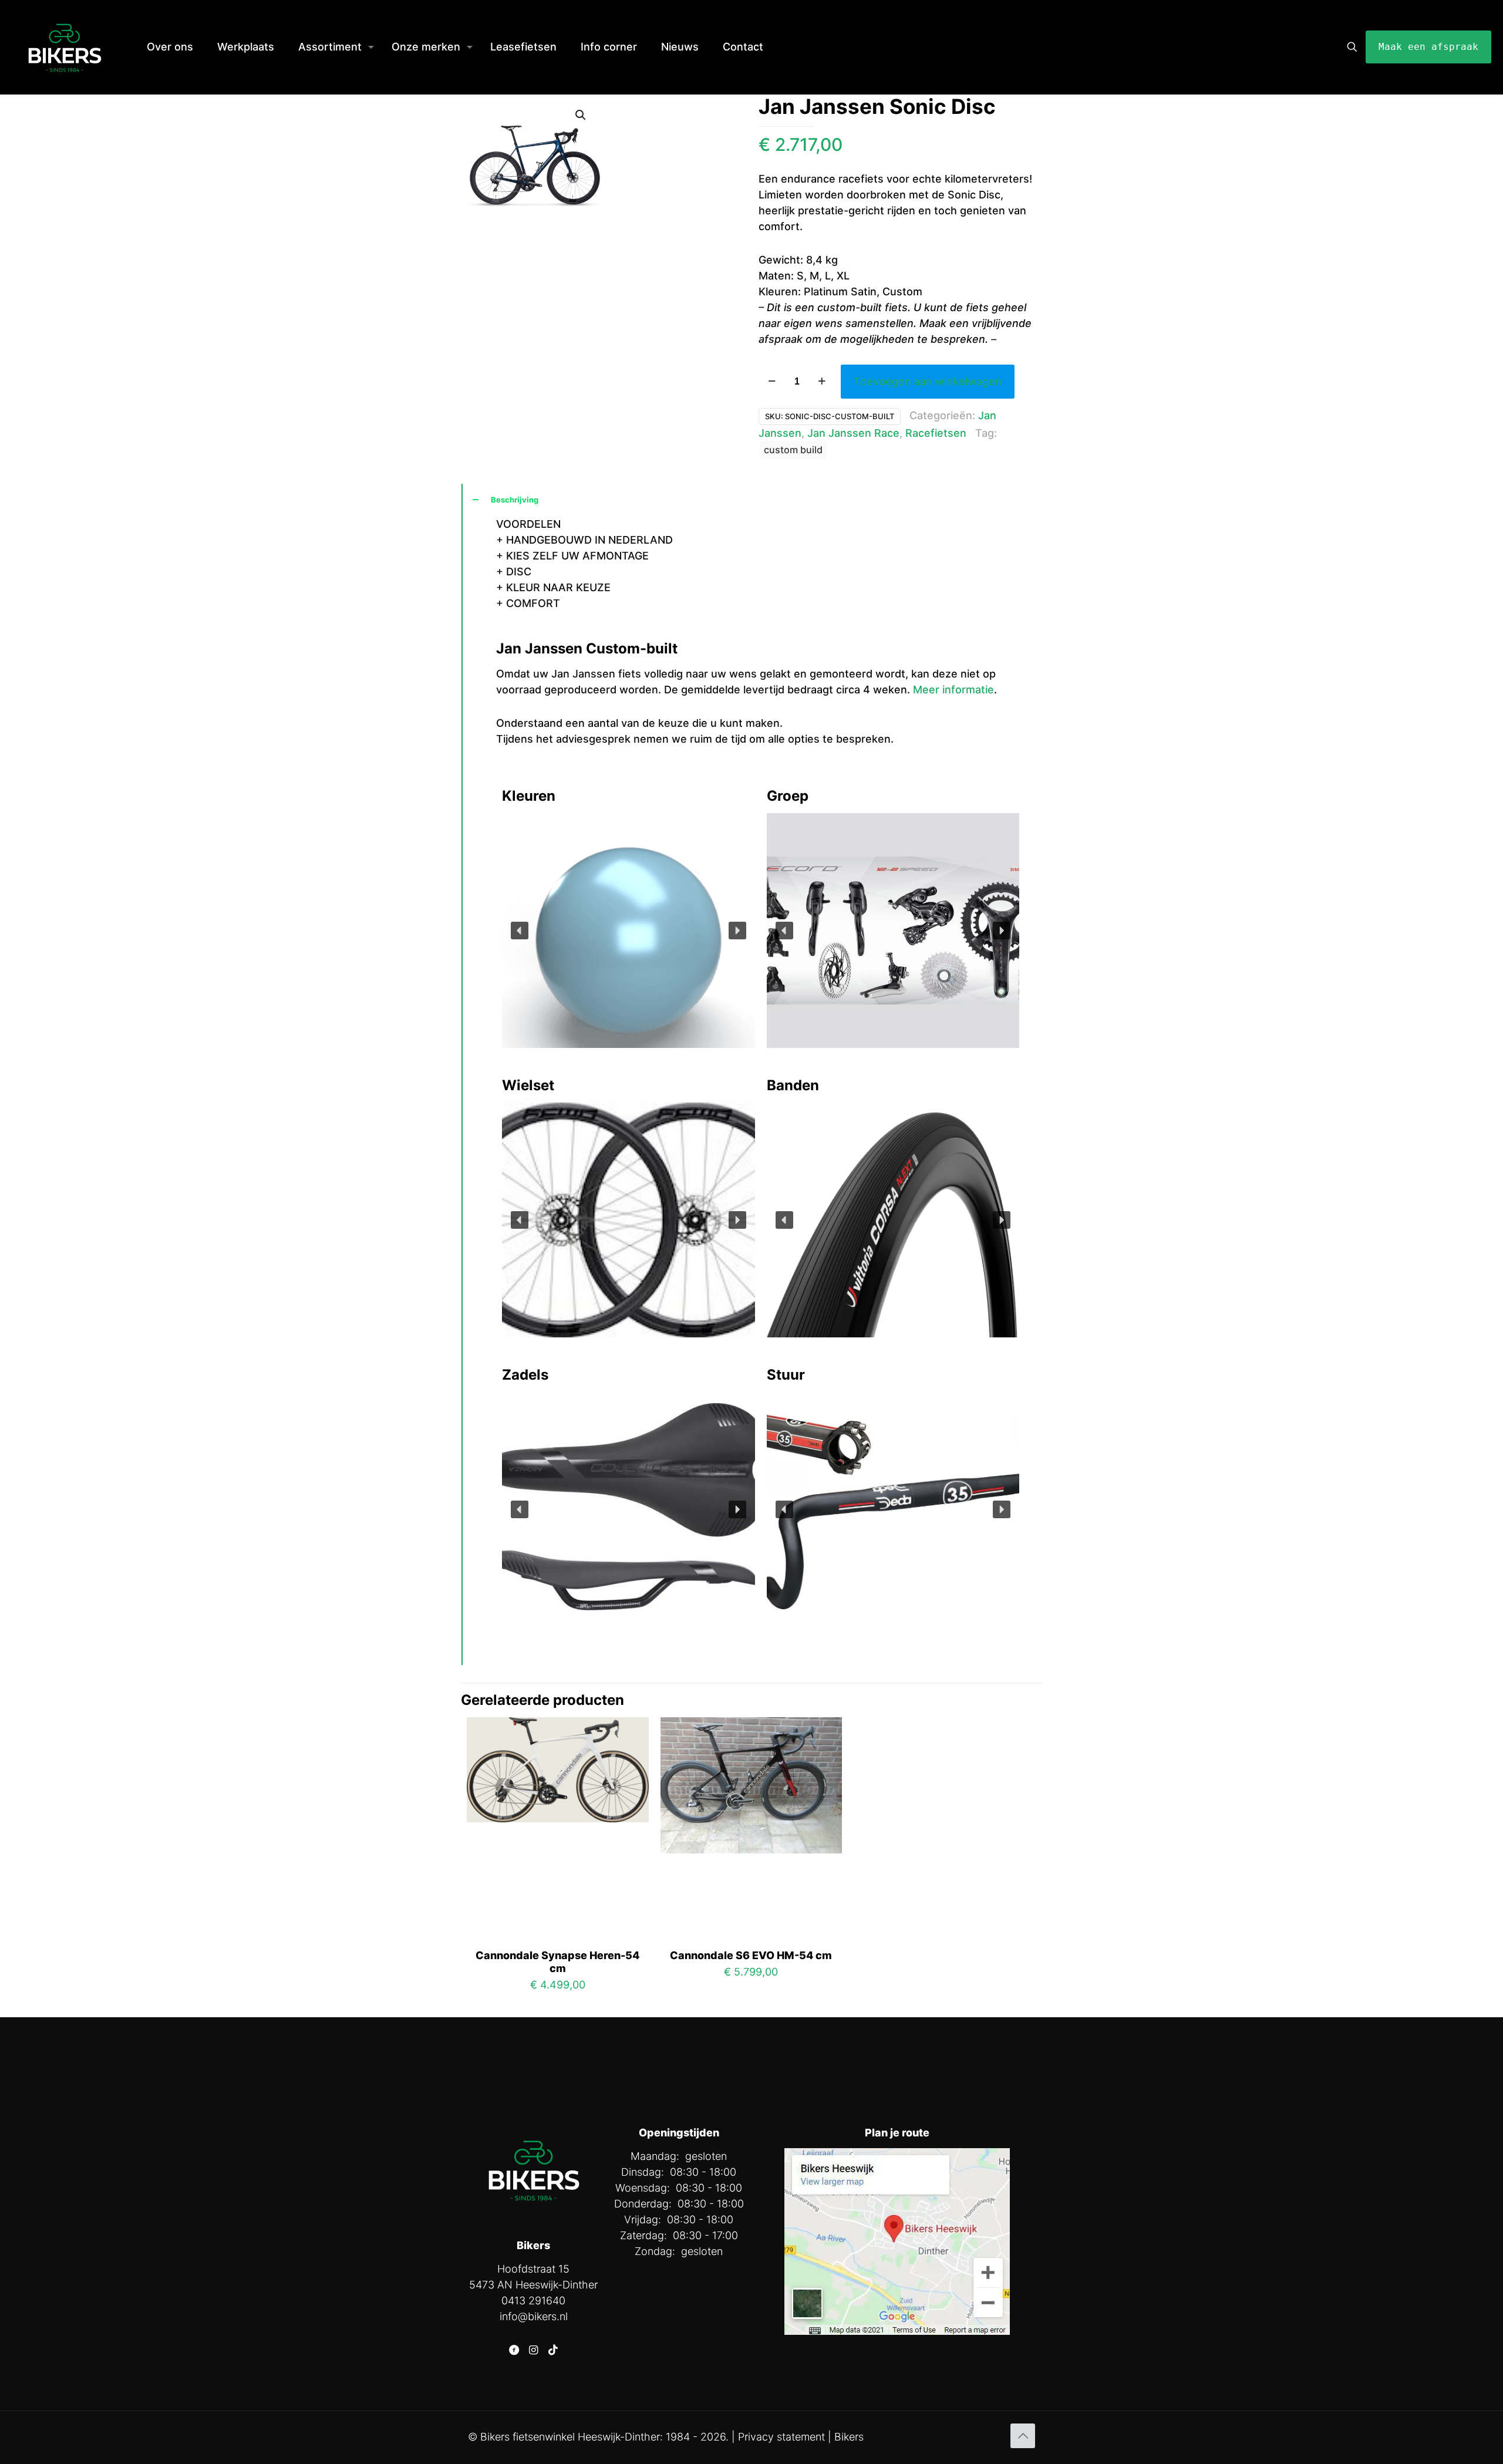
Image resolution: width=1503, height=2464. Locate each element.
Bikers (849, 2437)
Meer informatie (953, 690)
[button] (520, 931)
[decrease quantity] (772, 382)
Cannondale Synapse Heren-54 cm (557, 1962)
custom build (793, 450)
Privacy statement (781, 2437)
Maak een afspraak (1428, 47)
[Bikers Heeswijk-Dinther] (65, 47)
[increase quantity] (822, 382)
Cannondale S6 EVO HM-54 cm (751, 1955)
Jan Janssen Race (853, 433)
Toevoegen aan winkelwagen (928, 381)
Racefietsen (936, 433)
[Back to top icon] (1023, 2436)
